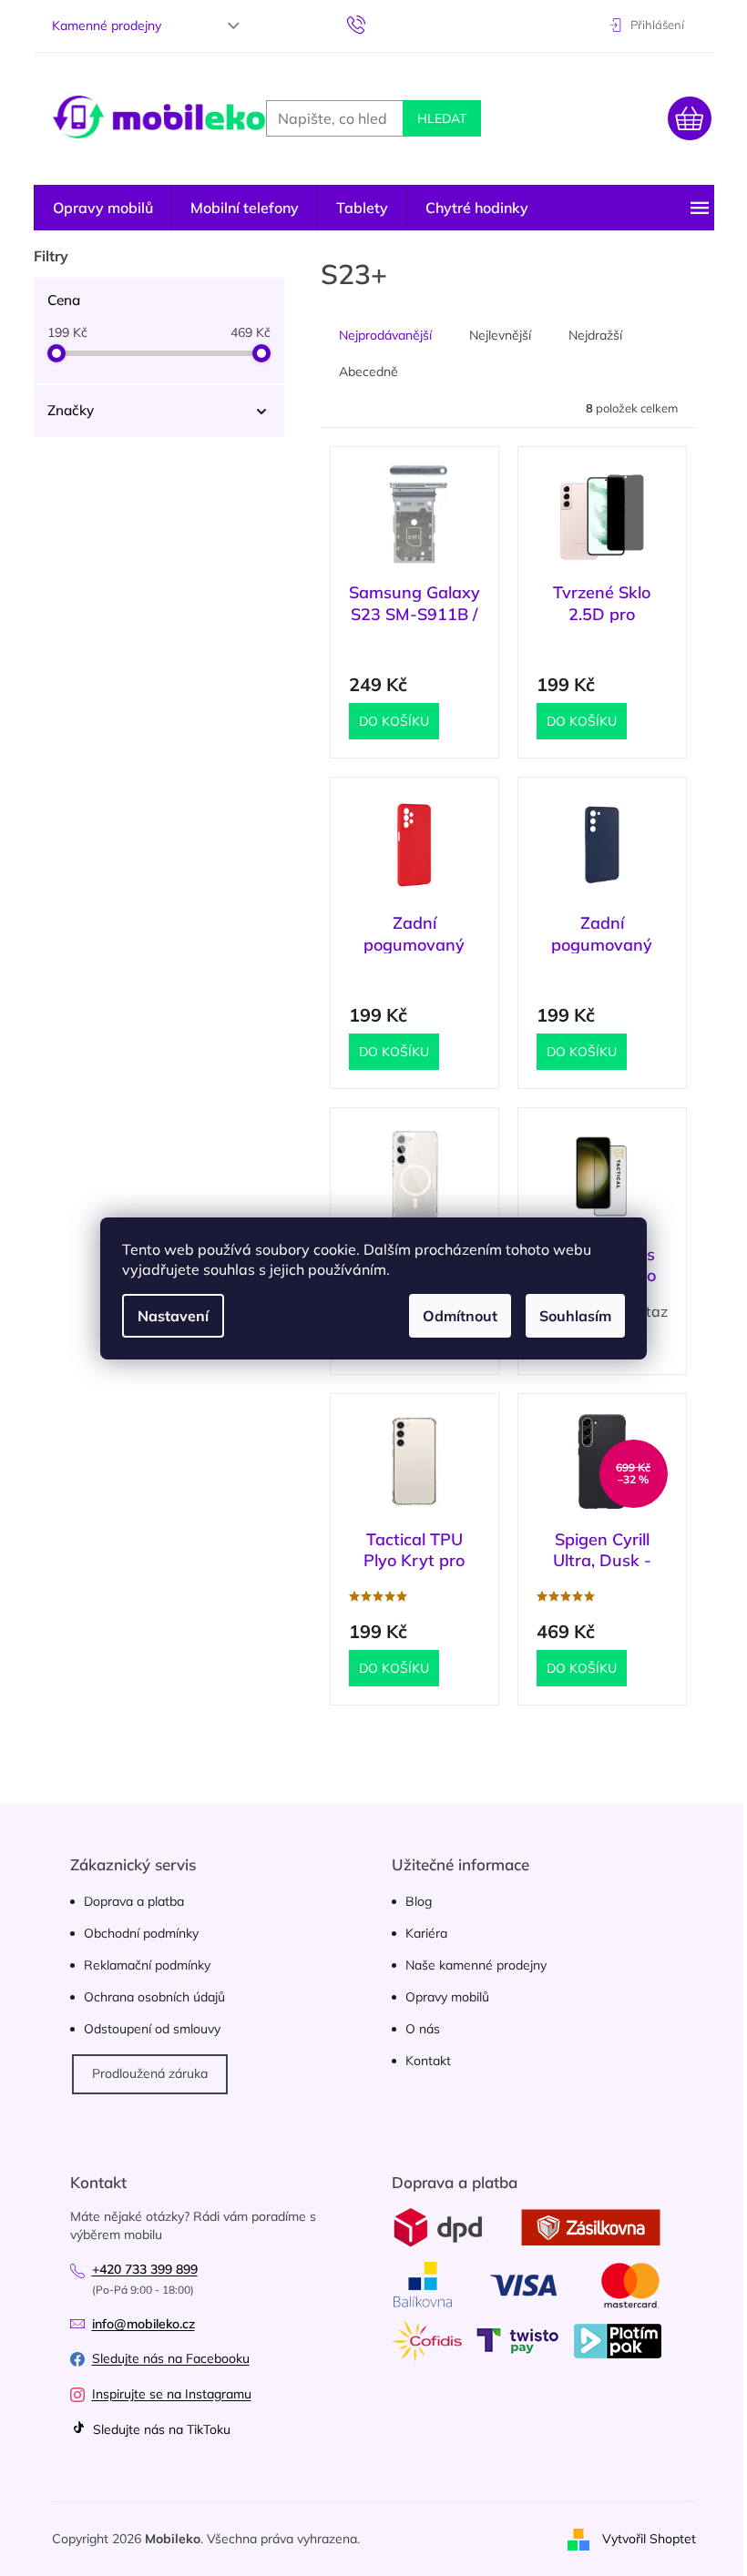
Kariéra (426, 1933)
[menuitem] (103, 208)
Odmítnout (460, 1316)
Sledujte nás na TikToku (160, 2429)
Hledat (442, 118)
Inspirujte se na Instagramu (172, 2394)
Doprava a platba (134, 1901)
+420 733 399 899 (145, 2269)
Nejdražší (595, 335)
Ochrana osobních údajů (154, 1997)
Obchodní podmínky (141, 1933)
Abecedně (368, 372)
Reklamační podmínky (147, 1965)
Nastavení (173, 1316)
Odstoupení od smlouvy (152, 2029)
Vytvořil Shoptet (649, 2538)
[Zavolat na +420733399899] (374, 24)
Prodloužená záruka (150, 2073)
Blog (419, 1901)
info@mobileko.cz (143, 2324)
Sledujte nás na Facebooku (171, 2358)
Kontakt (428, 2061)
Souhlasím (575, 1316)
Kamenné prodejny (107, 25)
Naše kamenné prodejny (476, 1965)
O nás (423, 2029)
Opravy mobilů (447, 1997)
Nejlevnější (500, 335)
